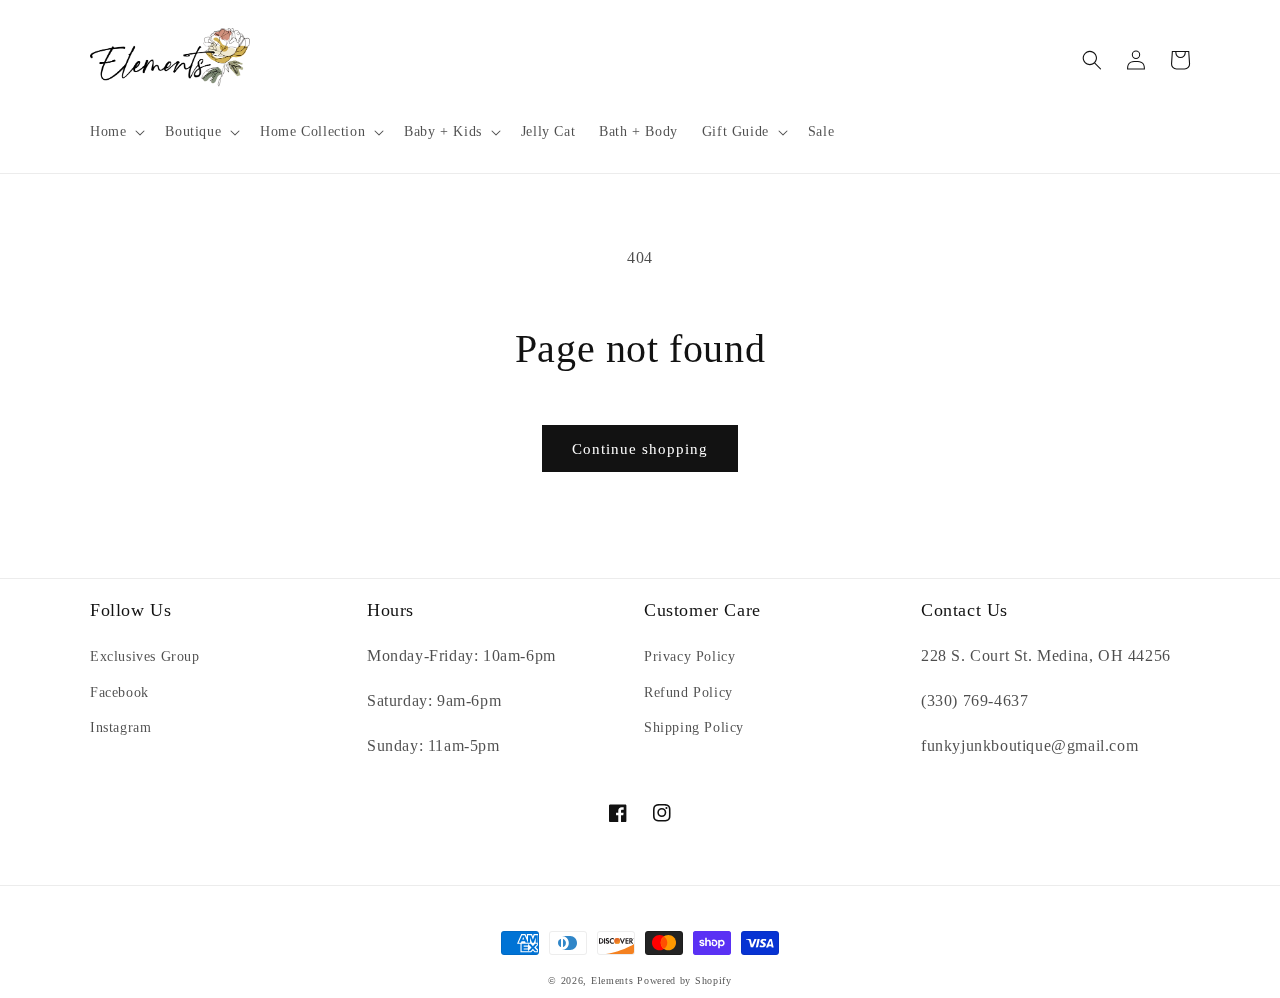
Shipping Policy (694, 727)
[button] (115, 132)
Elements (612, 980)
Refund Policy (688, 692)
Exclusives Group (145, 656)
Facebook (119, 692)
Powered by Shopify (684, 980)
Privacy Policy (689, 656)
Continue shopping (640, 449)
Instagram (120, 727)
